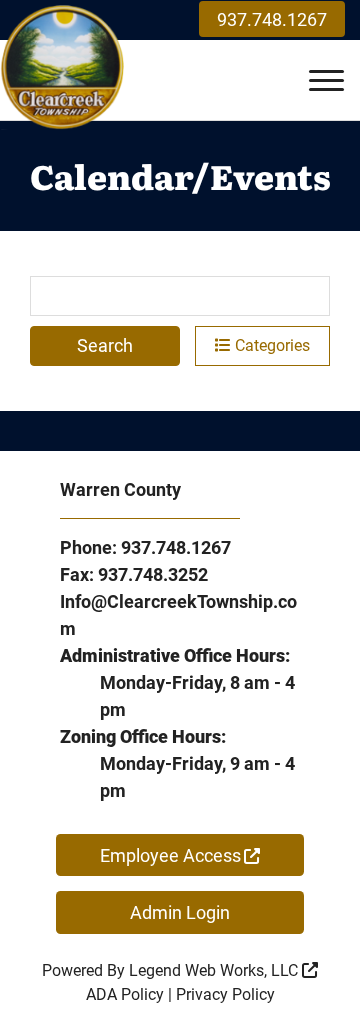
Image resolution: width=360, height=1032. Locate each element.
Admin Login (180, 912)
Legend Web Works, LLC (215, 970)
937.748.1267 (272, 19)
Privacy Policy (225, 994)
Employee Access (170, 855)
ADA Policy (125, 994)
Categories (270, 345)
